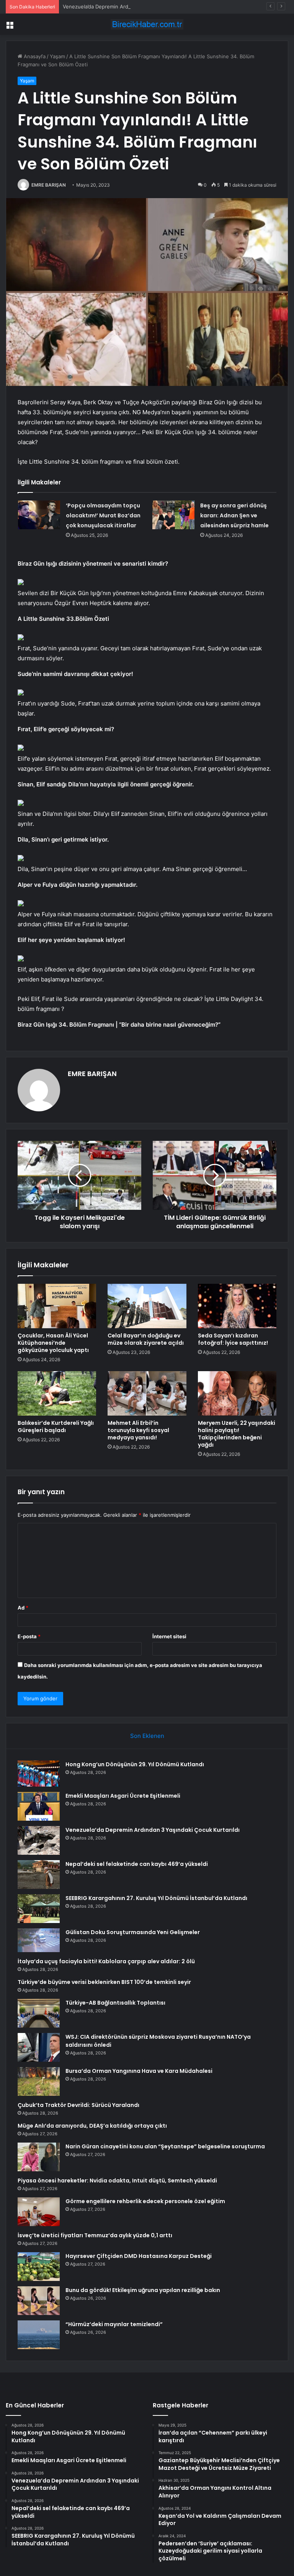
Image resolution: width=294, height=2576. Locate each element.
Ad (23, 1608)
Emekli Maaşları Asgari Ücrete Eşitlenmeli (123, 1796)
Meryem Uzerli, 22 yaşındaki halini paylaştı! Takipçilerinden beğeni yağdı (237, 1434)
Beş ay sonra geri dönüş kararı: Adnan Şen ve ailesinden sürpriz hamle (234, 515)
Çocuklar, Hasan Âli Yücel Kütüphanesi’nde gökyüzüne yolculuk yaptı (53, 1343)
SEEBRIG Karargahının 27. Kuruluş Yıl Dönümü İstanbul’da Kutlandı (156, 1898)
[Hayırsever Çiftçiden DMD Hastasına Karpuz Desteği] (39, 2267)
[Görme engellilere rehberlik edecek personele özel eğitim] (39, 2212)
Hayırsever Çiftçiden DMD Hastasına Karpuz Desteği (139, 2256)
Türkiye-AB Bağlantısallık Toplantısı (115, 2003)
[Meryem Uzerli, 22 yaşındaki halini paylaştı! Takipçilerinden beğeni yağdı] (237, 1393)
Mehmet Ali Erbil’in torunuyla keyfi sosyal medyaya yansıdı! (138, 1430)
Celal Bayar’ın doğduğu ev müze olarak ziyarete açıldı (146, 1339)
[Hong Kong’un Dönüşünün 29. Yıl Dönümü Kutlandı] (39, 1774)
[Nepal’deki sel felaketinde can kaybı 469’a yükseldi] (39, 1875)
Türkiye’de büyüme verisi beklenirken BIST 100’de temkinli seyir (104, 1982)
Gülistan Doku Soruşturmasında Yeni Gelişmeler (133, 1932)
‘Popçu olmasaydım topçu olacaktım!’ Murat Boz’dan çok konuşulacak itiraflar (103, 515)
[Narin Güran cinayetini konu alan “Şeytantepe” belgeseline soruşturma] (39, 2157)
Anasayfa (34, 56)
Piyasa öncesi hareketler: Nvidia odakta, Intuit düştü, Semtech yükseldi (117, 2181)
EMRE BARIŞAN (49, 185)
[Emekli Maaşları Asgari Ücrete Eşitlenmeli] (39, 1806)
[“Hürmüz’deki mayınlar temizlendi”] (39, 2335)
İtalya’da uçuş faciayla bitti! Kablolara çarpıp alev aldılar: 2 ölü (106, 1961)
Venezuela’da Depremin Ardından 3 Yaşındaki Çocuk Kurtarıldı (136, 7)
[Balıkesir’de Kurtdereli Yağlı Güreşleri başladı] (57, 1393)
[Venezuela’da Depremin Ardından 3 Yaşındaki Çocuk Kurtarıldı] (39, 1840)
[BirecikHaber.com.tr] (147, 24)
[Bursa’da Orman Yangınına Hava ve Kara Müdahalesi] (39, 2081)
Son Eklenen (147, 1736)
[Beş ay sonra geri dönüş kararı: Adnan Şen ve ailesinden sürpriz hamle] (173, 515)
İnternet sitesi (169, 1636)
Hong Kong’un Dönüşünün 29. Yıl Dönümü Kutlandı (135, 1764)
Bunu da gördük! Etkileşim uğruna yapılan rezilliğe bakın (143, 2290)
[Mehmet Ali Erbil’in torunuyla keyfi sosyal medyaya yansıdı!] (147, 1393)
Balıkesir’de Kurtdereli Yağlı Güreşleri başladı (56, 1427)
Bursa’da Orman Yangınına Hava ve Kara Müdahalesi (139, 2071)
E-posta (29, 1636)
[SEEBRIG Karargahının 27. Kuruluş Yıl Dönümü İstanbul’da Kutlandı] (39, 1909)
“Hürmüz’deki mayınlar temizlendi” (114, 2324)
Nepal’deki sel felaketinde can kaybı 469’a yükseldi (137, 1864)
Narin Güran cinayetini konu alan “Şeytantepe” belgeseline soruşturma (165, 2146)
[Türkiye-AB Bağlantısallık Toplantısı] (39, 2013)
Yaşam (57, 56)
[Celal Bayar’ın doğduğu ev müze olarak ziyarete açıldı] (147, 1306)
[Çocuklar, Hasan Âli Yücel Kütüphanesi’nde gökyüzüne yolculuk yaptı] (57, 1306)
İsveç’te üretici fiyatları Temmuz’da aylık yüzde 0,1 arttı (95, 2235)
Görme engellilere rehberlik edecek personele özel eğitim (145, 2201)
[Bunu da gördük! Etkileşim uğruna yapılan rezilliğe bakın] (39, 2301)
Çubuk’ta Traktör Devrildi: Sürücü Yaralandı (78, 2105)
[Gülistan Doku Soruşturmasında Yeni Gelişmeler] (39, 1940)
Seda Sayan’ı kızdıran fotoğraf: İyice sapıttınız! (233, 1339)
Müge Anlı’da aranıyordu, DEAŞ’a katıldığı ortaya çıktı (92, 2126)
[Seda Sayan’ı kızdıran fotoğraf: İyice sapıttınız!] (237, 1306)
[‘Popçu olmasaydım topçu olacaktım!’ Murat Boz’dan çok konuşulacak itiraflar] (39, 515)
